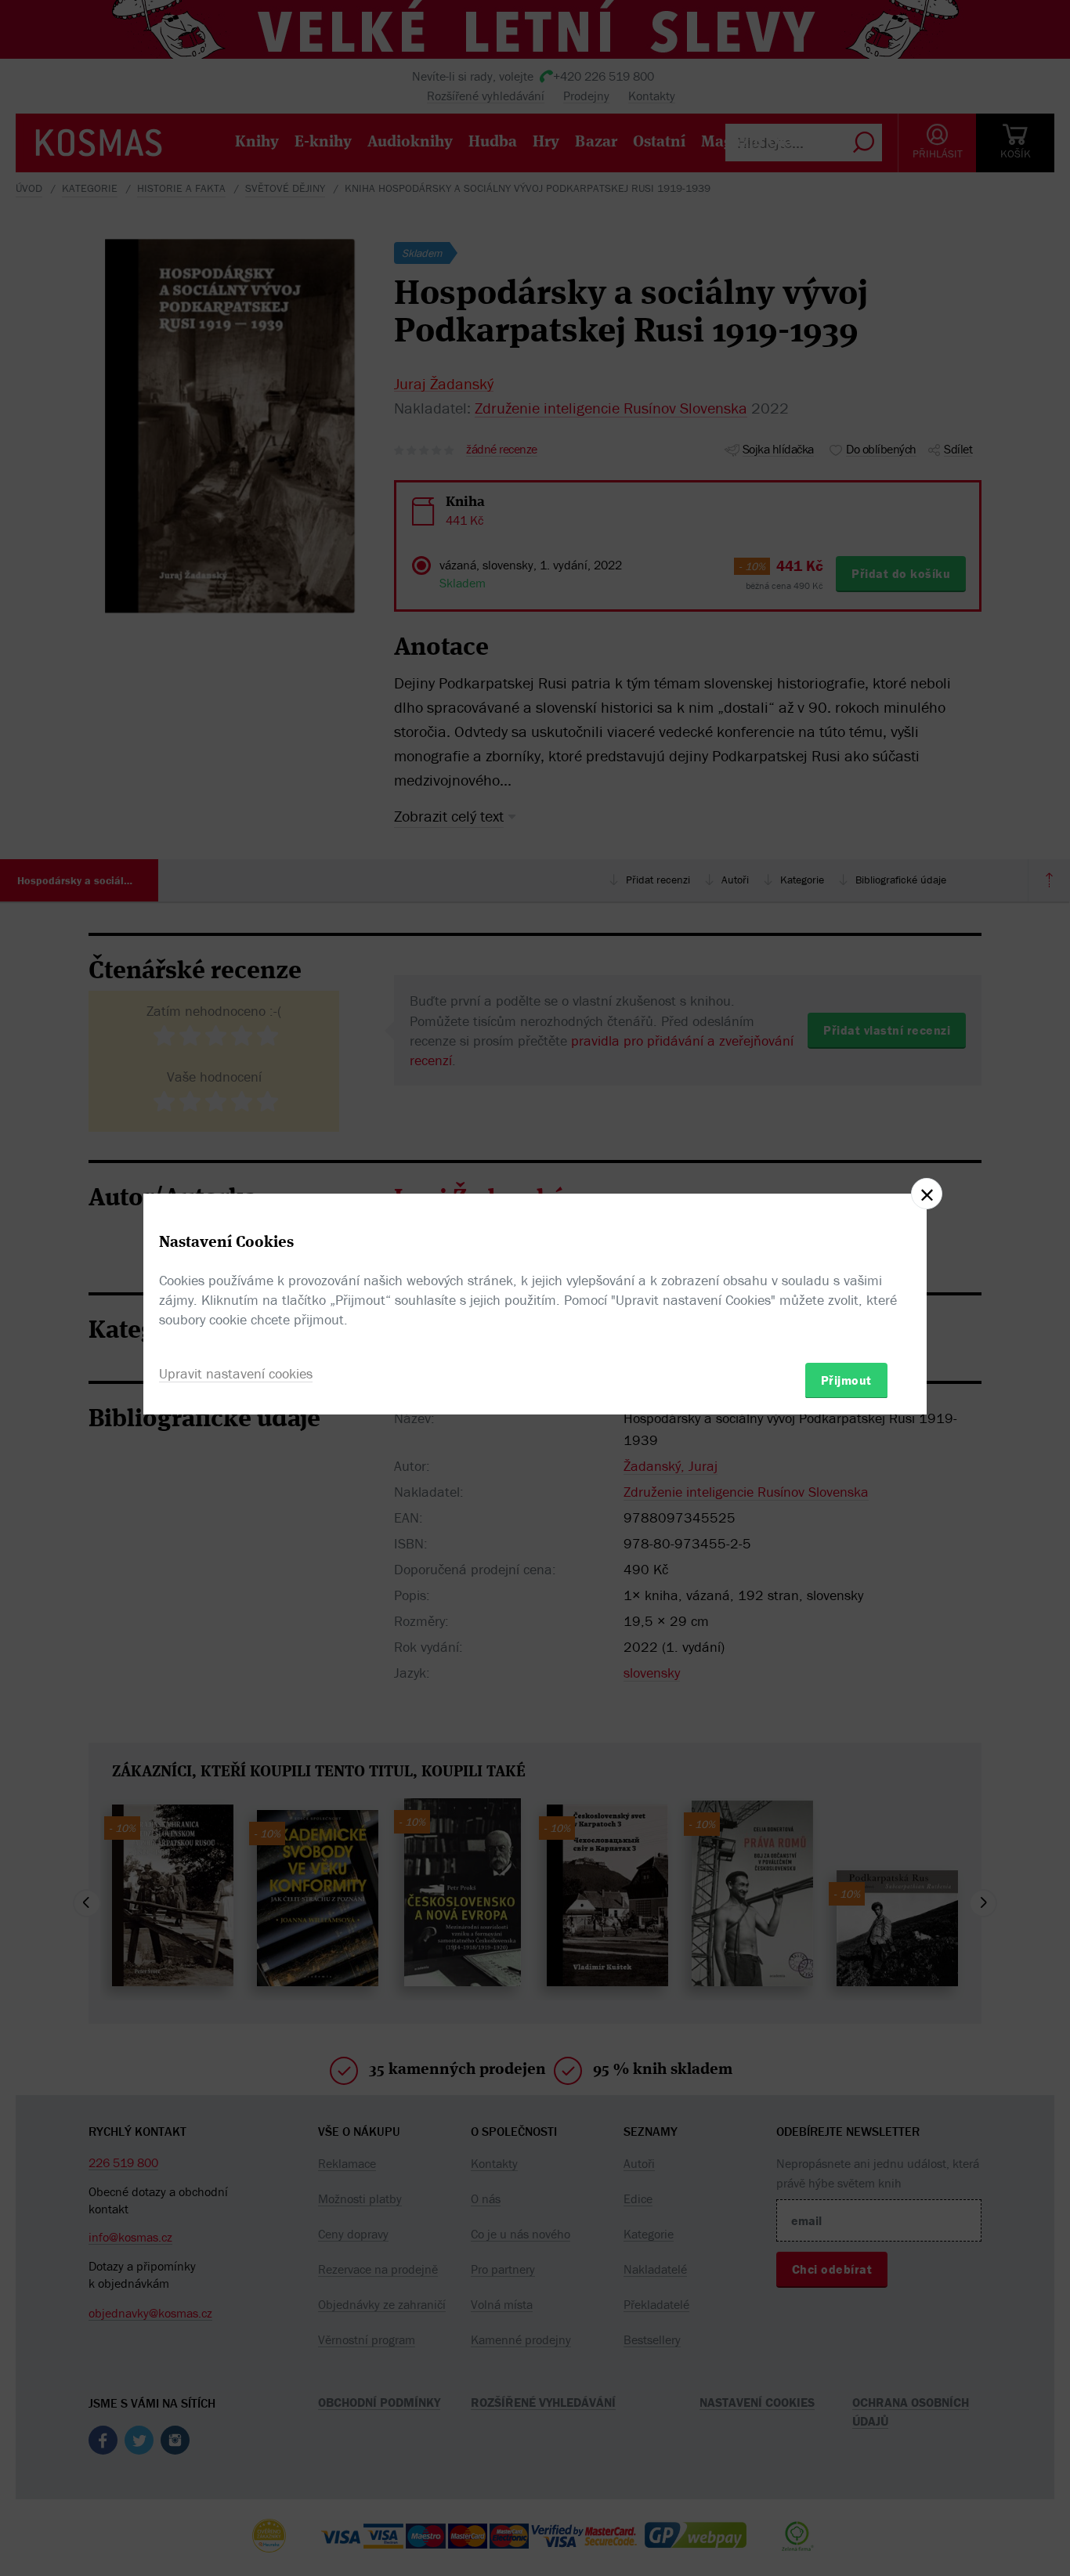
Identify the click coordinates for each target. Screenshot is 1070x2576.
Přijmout (846, 1379)
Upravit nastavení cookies (236, 1373)
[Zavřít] (927, 1194)
